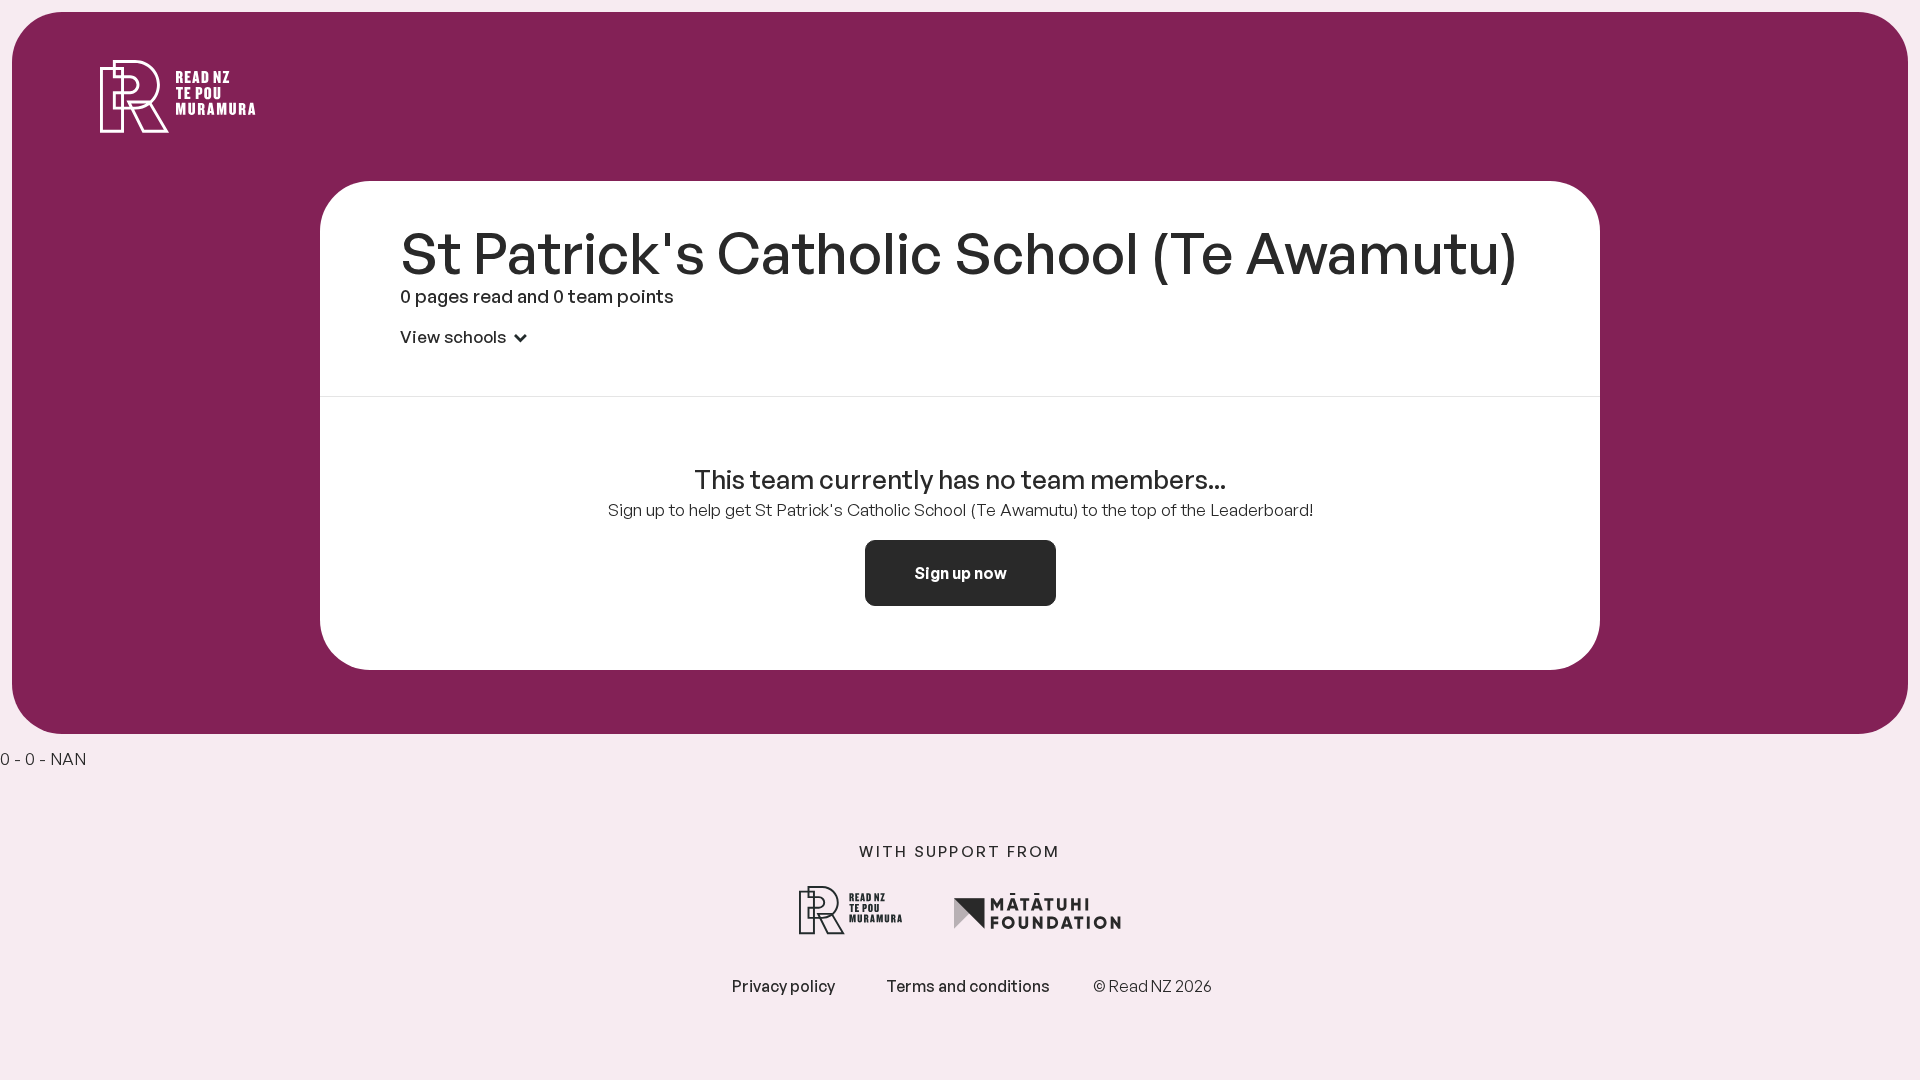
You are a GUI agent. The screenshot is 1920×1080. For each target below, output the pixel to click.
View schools (453, 336)
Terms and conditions (968, 986)
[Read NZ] (178, 96)
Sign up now (960, 573)
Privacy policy (783, 986)
